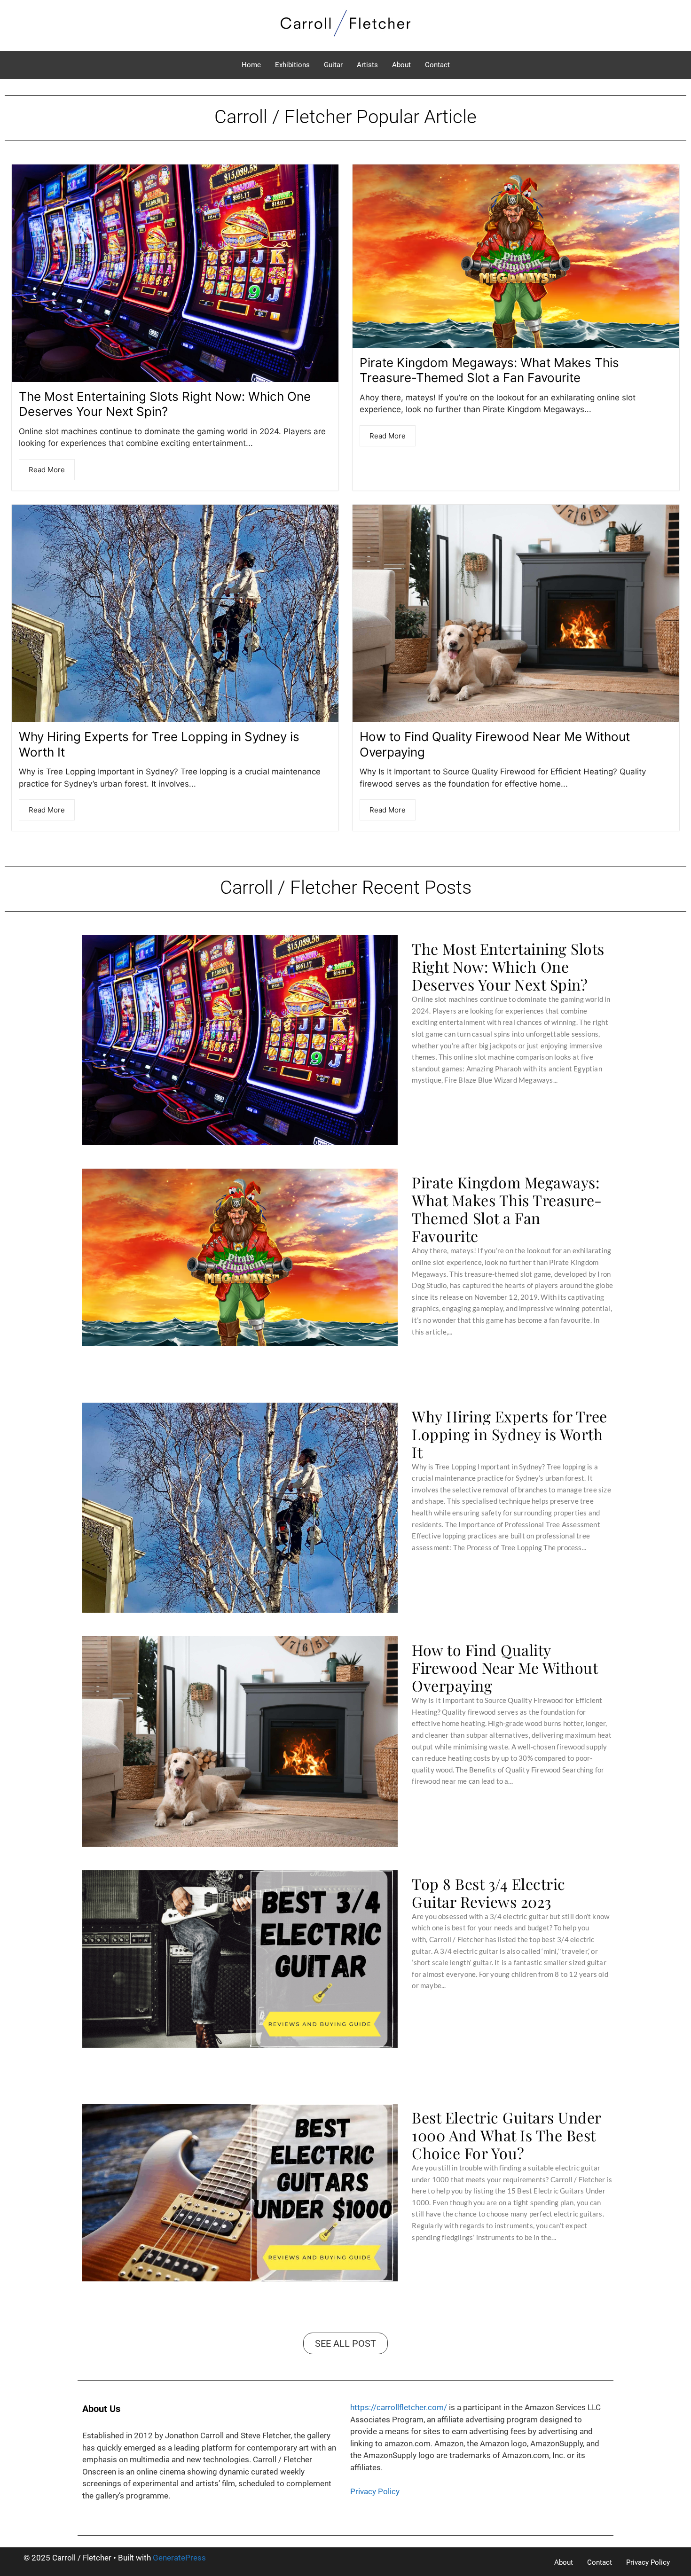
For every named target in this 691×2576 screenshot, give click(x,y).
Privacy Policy (375, 2491)
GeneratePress (179, 2558)
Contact (437, 65)
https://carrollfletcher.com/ (399, 2407)
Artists (367, 65)
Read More (47, 470)
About (401, 65)
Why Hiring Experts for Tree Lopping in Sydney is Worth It (510, 1434)
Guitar (333, 65)
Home (251, 65)
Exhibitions (292, 65)
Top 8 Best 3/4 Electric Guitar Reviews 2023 (489, 1893)
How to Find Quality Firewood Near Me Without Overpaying (505, 1668)
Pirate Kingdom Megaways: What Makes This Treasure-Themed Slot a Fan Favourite (489, 370)
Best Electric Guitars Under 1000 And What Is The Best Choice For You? (506, 2135)
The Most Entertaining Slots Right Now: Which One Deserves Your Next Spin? (165, 404)
